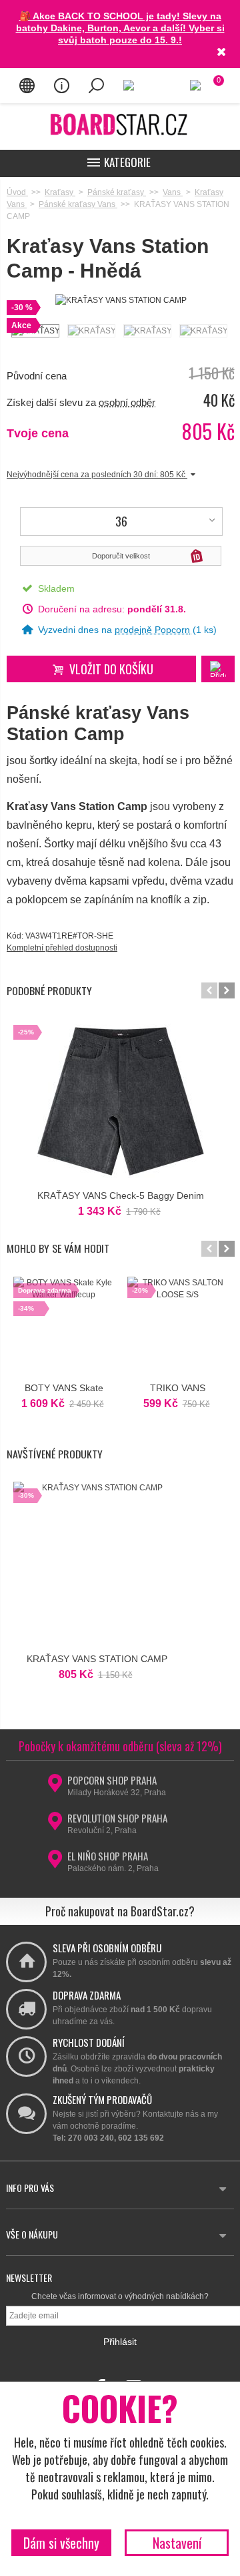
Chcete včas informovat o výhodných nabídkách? (120, 2296)
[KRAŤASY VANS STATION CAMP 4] (203, 331)
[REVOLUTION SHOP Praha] (55, 1825)
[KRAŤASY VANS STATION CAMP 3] (147, 331)
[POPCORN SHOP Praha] (55, 1787)
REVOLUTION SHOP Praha (117, 1818)
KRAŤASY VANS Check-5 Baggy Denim (121, 1195)
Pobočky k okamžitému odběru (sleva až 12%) (120, 1746)
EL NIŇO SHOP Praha (108, 1856)
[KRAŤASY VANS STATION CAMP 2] (91, 331)
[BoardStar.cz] (120, 124)
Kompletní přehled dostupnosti (62, 948)
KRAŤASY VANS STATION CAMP (97, 1659)
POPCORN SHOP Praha (112, 1780)
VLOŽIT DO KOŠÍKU (111, 669)
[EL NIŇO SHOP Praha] (55, 1863)
